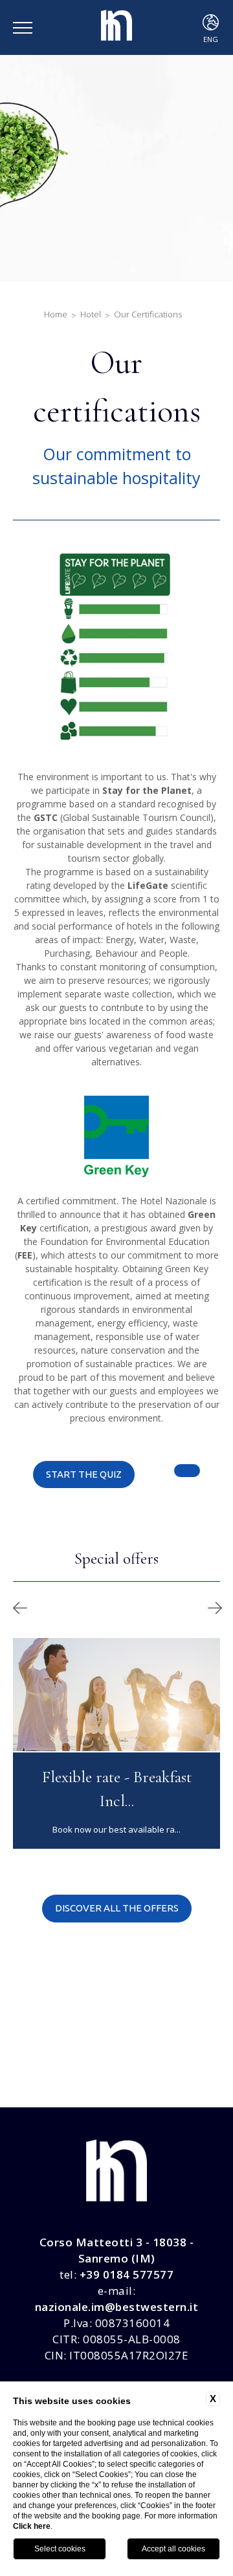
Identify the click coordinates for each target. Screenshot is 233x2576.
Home (56, 314)
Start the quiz (84, 1474)
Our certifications (148, 314)
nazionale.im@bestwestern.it (117, 2307)
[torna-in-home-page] (116, 28)
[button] (20, 1608)
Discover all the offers (117, 1908)
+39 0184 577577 (127, 2274)
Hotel (91, 314)
